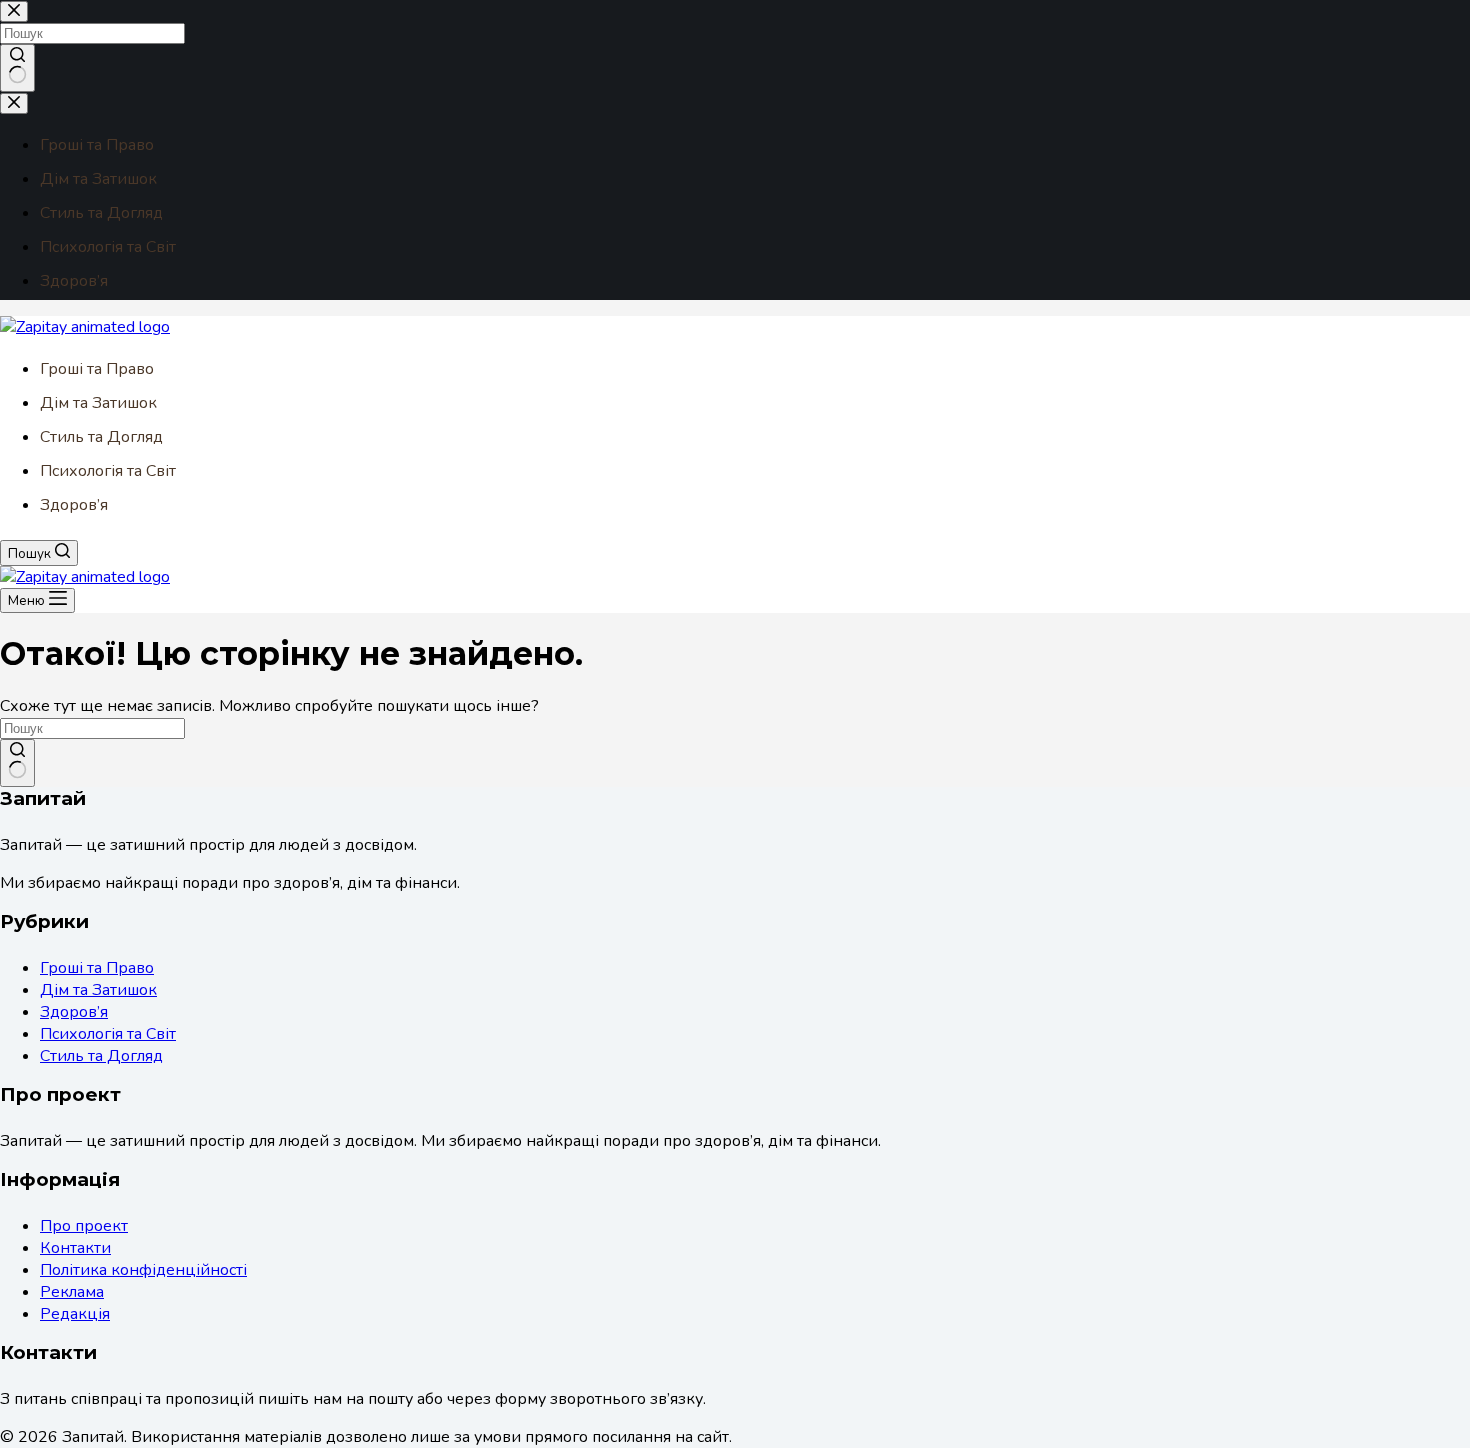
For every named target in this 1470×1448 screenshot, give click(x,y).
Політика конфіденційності (143, 1270)
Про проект (84, 1226)
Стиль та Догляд (101, 437)
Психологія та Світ (108, 471)
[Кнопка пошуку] (17, 763)
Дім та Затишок (98, 403)
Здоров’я (74, 505)
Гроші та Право (97, 369)
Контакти (75, 1248)
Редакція (75, 1314)
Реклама (72, 1292)
